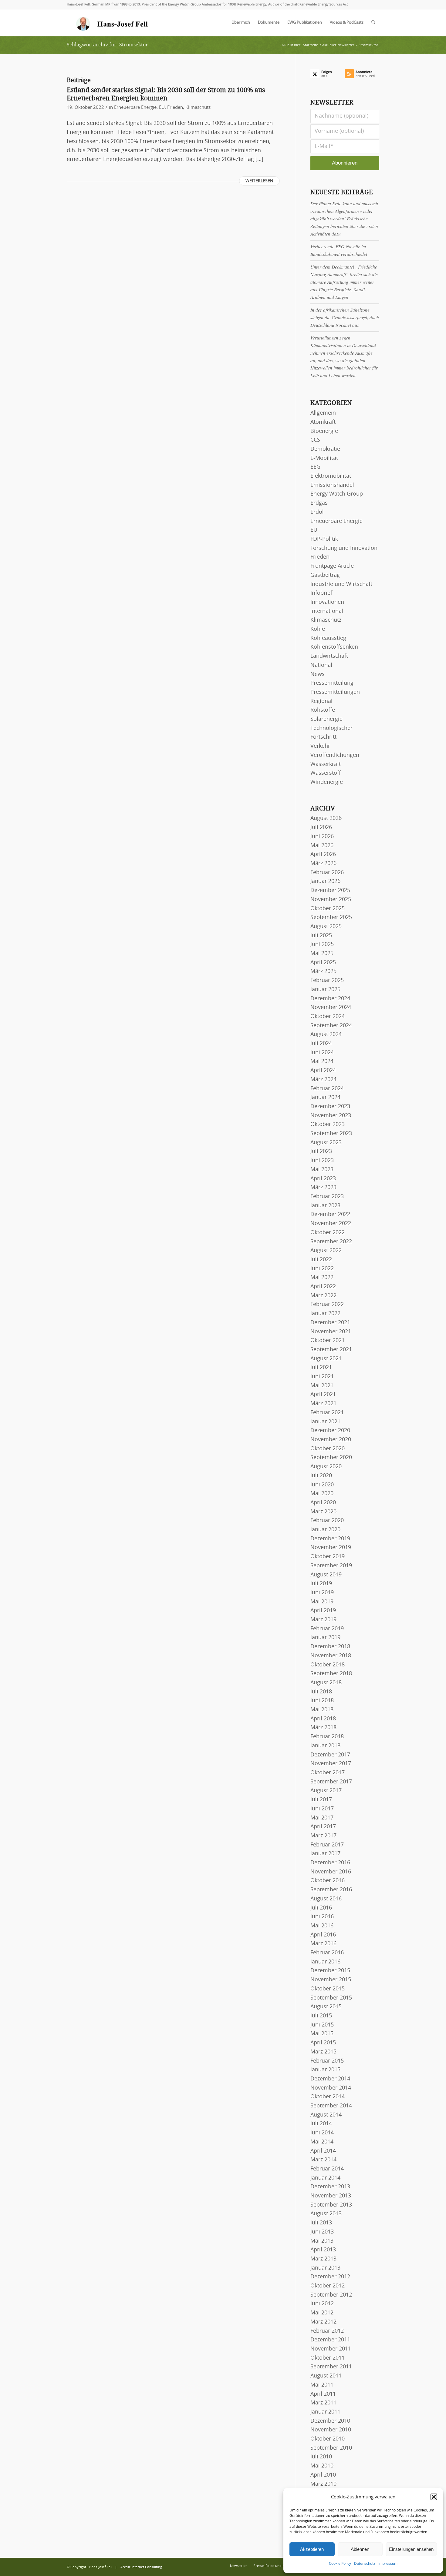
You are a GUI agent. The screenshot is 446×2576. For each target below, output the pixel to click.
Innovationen (327, 602)
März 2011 (323, 2403)
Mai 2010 (322, 2466)
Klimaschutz (198, 107)
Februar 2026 (327, 873)
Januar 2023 (325, 1206)
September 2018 (331, 1674)
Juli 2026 (321, 827)
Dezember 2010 (330, 2421)
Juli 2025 (321, 936)
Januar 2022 (325, 1314)
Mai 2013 (322, 2241)
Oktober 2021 (328, 1341)
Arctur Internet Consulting (141, 2567)
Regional (321, 701)
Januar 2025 (325, 990)
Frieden (175, 107)
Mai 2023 (322, 1170)
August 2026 (326, 818)
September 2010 (331, 2448)
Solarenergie (326, 719)
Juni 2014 (322, 2133)
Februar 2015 (327, 2061)
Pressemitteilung (332, 683)
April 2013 (323, 2250)
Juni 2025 (322, 944)
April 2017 (323, 1827)
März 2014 (323, 2160)
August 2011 (326, 2376)
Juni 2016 (322, 1917)
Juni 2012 (322, 2304)
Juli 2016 (321, 1908)
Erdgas (319, 503)
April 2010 (323, 2475)
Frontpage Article (332, 566)
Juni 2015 (322, 2025)
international (327, 611)
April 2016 (323, 1935)
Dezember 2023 (330, 1107)
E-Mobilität (324, 458)
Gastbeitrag (325, 575)
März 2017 (323, 1836)
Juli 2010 (321, 2457)
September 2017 (331, 1782)
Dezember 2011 (330, 2340)
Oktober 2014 (328, 2097)
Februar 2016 (327, 1953)
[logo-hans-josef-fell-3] (113, 23)
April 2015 (323, 2043)
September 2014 (331, 2106)
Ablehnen (360, 2549)
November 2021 (331, 1332)
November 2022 (331, 1224)
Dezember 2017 (330, 1755)
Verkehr (320, 746)
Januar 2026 (325, 881)
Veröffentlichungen (335, 755)
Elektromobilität (331, 476)
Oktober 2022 (328, 1233)
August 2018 (326, 1683)
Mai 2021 (322, 1386)
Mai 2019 (322, 1602)
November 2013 (331, 2196)
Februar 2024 (327, 1089)
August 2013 (326, 2214)
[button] (434, 2497)
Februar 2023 (327, 1197)
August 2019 (326, 1575)
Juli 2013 (321, 2223)
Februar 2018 (327, 1737)
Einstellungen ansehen (411, 2549)
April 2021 (323, 1395)
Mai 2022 (322, 1278)
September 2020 (331, 1458)
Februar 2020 (327, 1521)
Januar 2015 (325, 2070)
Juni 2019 (322, 1593)
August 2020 (326, 1467)
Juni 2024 (322, 1053)
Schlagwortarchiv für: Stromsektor (107, 45)
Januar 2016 (325, 1962)
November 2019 (331, 1548)
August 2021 (326, 1359)
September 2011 (331, 2367)
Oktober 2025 (328, 909)
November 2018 (331, 1656)
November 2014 (331, 2088)
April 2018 (323, 1719)
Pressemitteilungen (335, 692)
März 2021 (323, 1404)
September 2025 (331, 917)
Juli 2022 (321, 1260)
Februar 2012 (327, 2331)
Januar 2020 (325, 1530)
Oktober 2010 (328, 2439)
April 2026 (323, 854)
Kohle (318, 629)
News (318, 674)
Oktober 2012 (328, 2286)
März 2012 (323, 2322)
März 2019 (323, 1620)
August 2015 (326, 2007)
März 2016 (323, 1944)
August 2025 (326, 927)
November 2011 (331, 2349)
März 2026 (323, 864)
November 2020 (331, 1440)
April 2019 (323, 1611)
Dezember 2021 (330, 1323)
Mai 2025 (322, 954)
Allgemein (323, 413)
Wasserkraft (326, 764)
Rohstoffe (323, 710)
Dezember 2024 (330, 999)
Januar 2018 (325, 1746)
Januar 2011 (325, 2412)
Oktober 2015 (328, 1989)
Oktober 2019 (328, 1557)
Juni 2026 (322, 837)
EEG (315, 467)
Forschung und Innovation (344, 548)
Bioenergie (324, 431)
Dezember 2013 (330, 2187)
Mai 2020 (322, 1494)
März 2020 (323, 1512)
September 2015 (331, 1998)
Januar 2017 (325, 1854)
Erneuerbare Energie (135, 107)
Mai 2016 (322, 1926)
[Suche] (373, 23)
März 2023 (323, 1188)
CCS (315, 440)
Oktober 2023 (328, 1124)
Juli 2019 (321, 1584)
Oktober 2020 (328, 1449)
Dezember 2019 (330, 1539)
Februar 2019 (327, 1629)
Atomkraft (323, 422)
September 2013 (331, 2205)
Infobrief (321, 593)
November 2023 (331, 1116)
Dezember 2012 (330, 2277)
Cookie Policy (340, 2564)
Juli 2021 (321, 1368)
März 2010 (323, 2484)
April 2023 (323, 1179)
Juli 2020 (321, 1476)
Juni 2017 (322, 1809)
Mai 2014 (322, 2142)
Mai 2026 (322, 846)
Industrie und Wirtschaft (341, 584)
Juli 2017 (321, 1800)
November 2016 (331, 1872)
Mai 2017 (322, 1818)
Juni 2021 (322, 1377)
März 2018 (323, 1728)
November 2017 (331, 1764)
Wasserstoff (326, 773)
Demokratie (325, 449)
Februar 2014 (327, 2169)
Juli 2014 (321, 2124)
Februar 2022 (327, 1305)
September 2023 (331, 1134)
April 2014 (323, 2151)
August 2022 (326, 1251)
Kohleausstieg (328, 638)
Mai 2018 (322, 1710)
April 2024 (323, 1071)
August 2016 (326, 1899)
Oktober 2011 (328, 2358)
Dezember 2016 (330, 1863)
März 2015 (323, 2052)
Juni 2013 (322, 2232)
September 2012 (331, 2295)
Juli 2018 (321, 1692)
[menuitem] (241, 23)
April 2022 (323, 1287)
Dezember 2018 (330, 1647)
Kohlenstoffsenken (334, 647)
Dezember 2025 (330, 890)
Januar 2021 (325, 1422)
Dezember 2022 (330, 1214)
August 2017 (326, 1791)
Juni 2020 (322, 1485)
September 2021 (331, 1350)
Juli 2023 (321, 1151)
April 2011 (323, 2394)
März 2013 (323, 2259)
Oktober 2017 (328, 1773)
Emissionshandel (332, 485)
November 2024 (331, 1007)
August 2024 (326, 1034)
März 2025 (323, 971)
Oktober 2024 (328, 1017)
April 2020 (323, 1503)
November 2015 (331, 1980)
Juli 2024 (321, 1044)
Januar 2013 (325, 2268)
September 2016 (331, 1890)
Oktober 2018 (328, 1665)
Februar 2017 (327, 1845)
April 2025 (323, 963)
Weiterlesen (259, 181)
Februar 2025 (327, 981)
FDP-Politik (324, 539)
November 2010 (331, 2430)
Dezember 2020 (330, 1431)
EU (162, 107)
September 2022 (331, 1242)
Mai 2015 (322, 2034)
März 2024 (323, 1080)
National (321, 665)
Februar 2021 (327, 1413)
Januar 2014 (325, 2178)
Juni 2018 (322, 1701)
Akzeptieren (312, 2549)
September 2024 (331, 1026)
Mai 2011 (322, 2385)
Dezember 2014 (330, 2079)
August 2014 (326, 2115)
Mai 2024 (322, 1061)
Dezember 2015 (330, 1971)
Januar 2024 (325, 1098)
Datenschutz (365, 2564)
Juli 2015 (321, 2016)
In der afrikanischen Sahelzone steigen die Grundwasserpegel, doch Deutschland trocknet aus (345, 317)
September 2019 (331, 1566)
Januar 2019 (325, 1638)
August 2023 (326, 1143)
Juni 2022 (322, 1269)
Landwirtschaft (329, 656)
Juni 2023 (322, 1161)
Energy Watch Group (337, 494)
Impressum (388, 2564)
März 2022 (323, 1296)
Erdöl (317, 512)
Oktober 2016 (328, 1881)
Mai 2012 (322, 2313)
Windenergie (327, 782)
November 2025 (331, 900)
